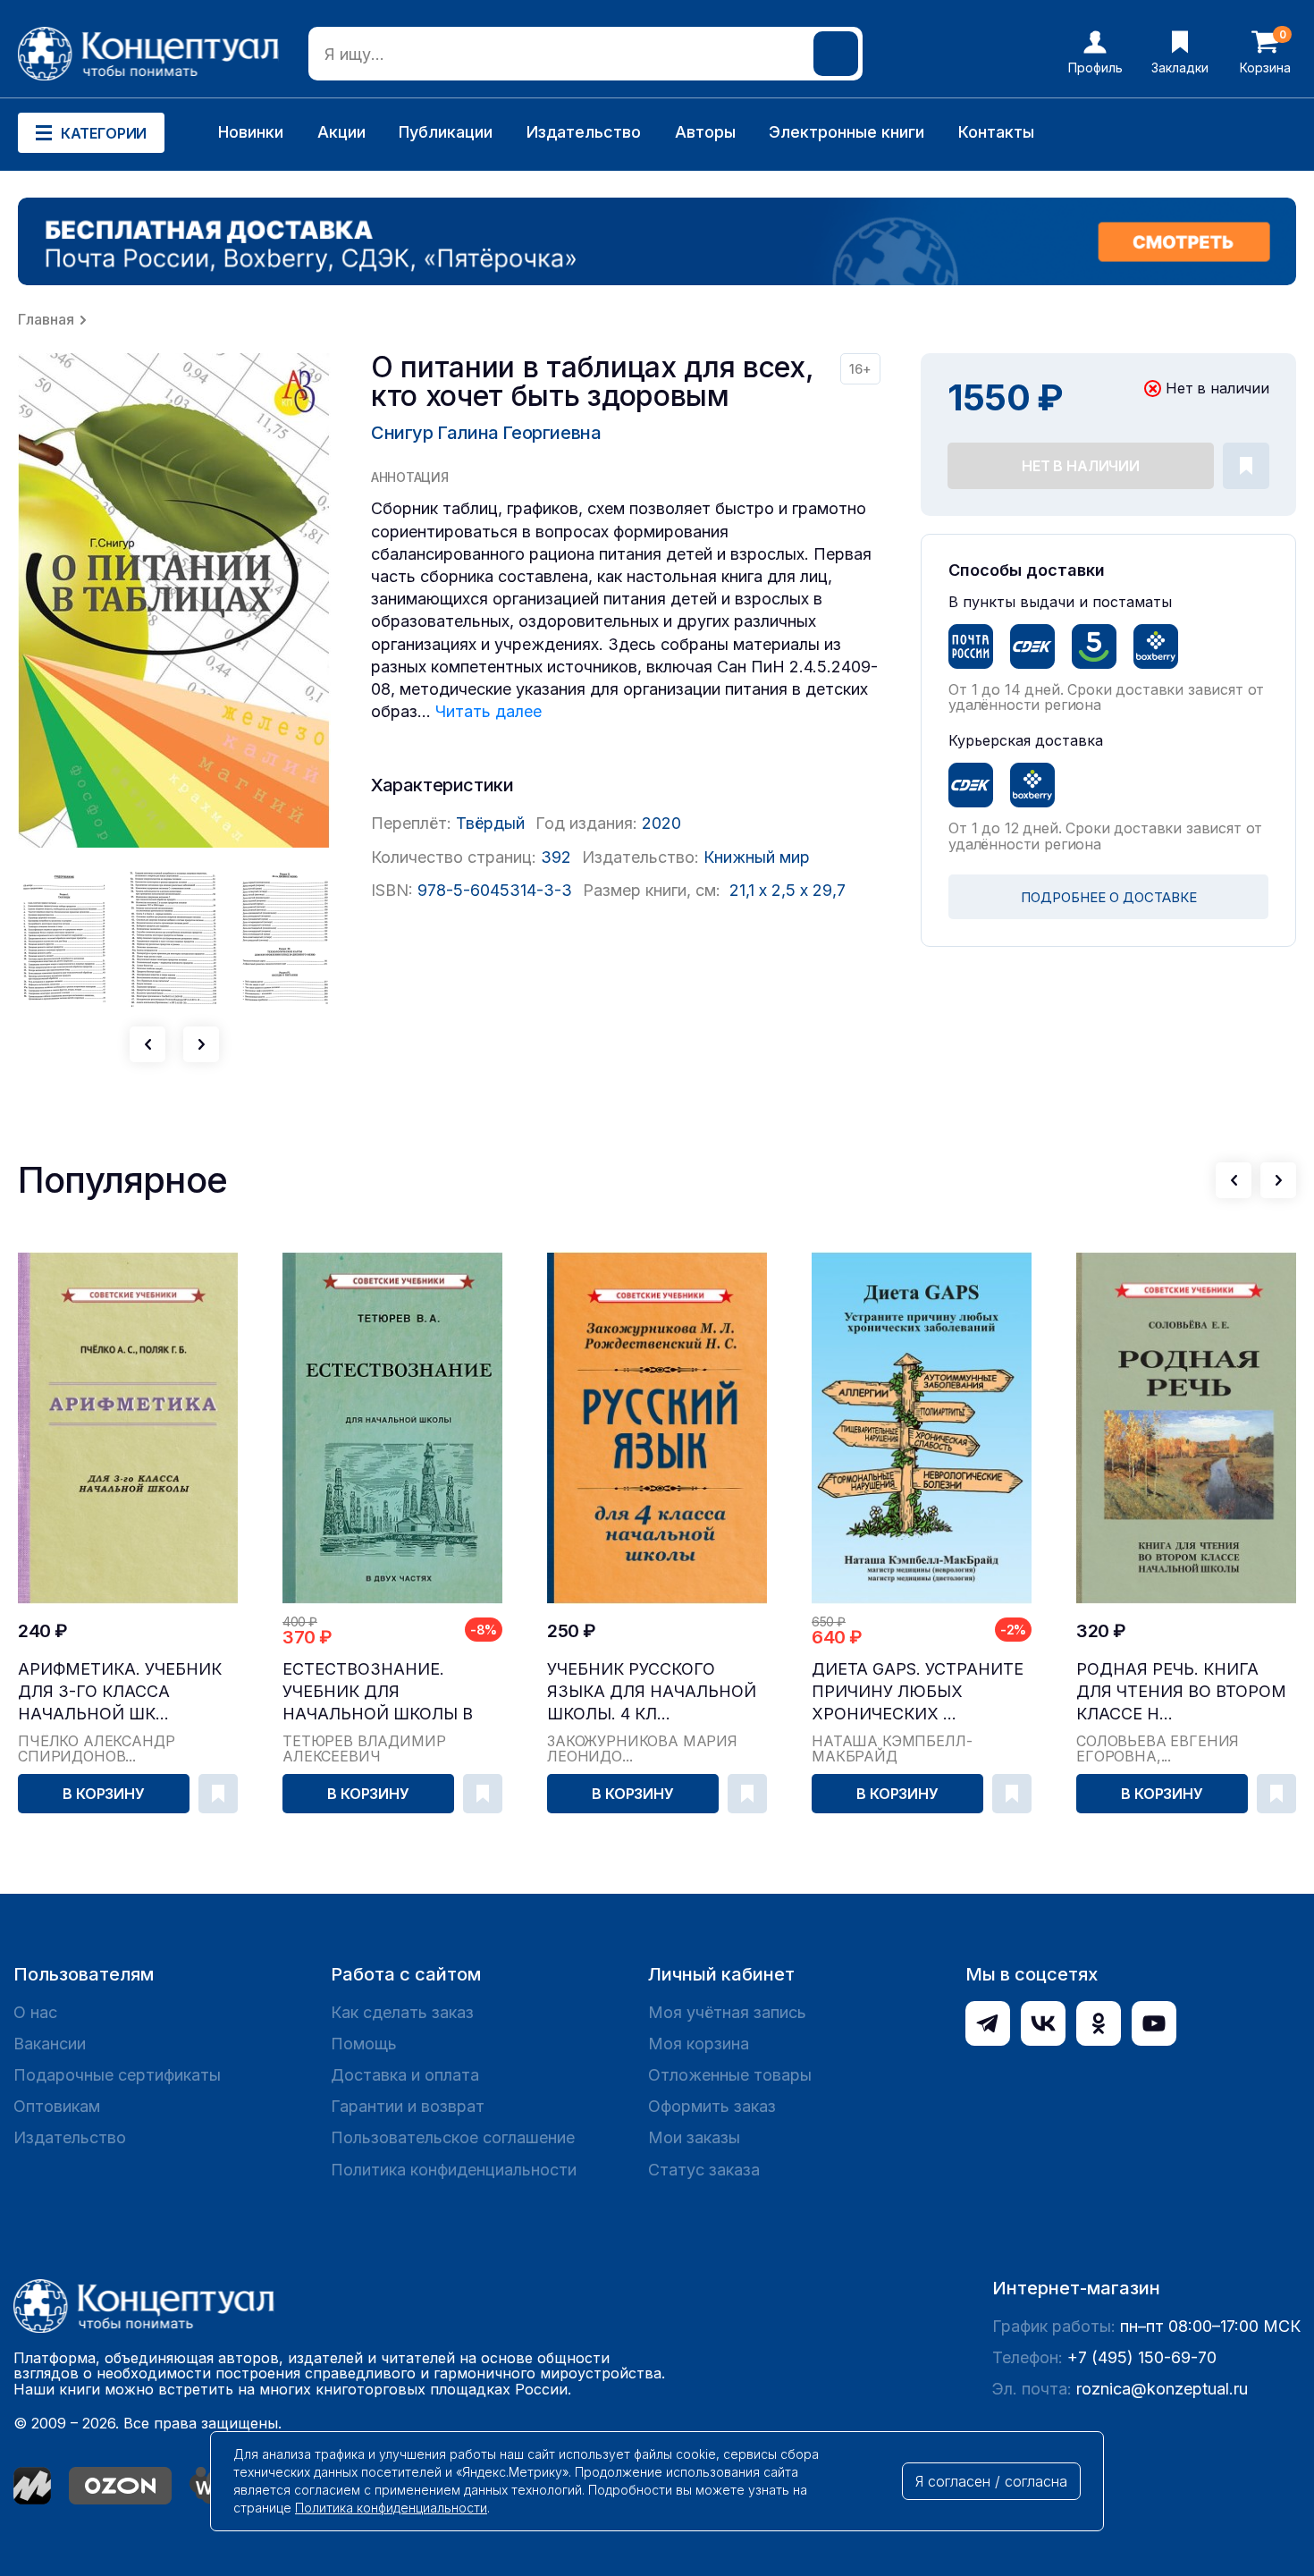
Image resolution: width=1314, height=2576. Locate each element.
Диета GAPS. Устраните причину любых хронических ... (918, 1691)
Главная (46, 319)
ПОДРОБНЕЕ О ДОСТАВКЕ (1109, 897)
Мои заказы (694, 2137)
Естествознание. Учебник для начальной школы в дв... (378, 1692)
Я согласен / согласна (991, 2481)
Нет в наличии (1081, 466)
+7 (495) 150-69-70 (1142, 2357)
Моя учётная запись (727, 2012)
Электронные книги (847, 132)
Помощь (364, 2044)
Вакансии (50, 2044)
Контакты (996, 132)
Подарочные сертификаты (117, 2075)
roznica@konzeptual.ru (1162, 2389)
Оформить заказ (712, 2106)
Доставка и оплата (405, 2075)
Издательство (584, 132)
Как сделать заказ (402, 2012)
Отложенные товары (730, 2075)
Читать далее (489, 711)
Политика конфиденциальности (454, 2170)
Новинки (251, 132)
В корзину (104, 1794)
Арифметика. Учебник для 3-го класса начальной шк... (120, 1691)
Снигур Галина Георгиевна (486, 433)
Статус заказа (704, 2170)
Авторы (705, 132)
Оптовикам (57, 2106)
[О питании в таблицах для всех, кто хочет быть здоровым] (174, 600)
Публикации (446, 132)
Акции (341, 132)
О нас (35, 2012)
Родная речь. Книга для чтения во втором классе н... (1181, 1691)
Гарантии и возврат (408, 2106)
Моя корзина (699, 2044)
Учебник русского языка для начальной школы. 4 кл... (652, 1691)
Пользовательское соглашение (453, 2137)
